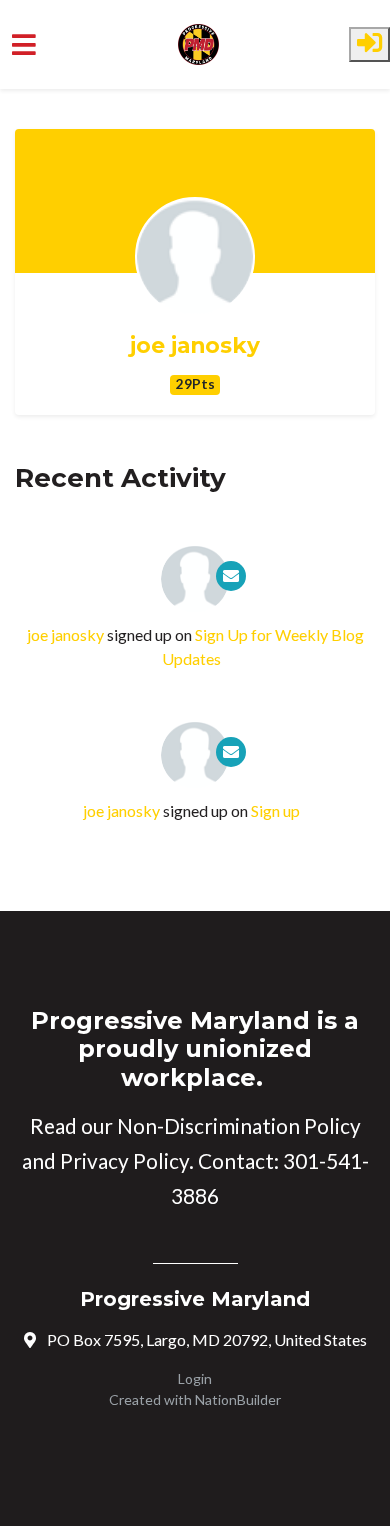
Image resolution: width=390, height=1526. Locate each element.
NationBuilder (238, 1399)
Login (195, 1378)
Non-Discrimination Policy (239, 1126)
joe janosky (195, 345)
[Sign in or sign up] (369, 44)
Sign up (275, 810)
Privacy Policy (124, 1161)
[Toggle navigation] (24, 44)
